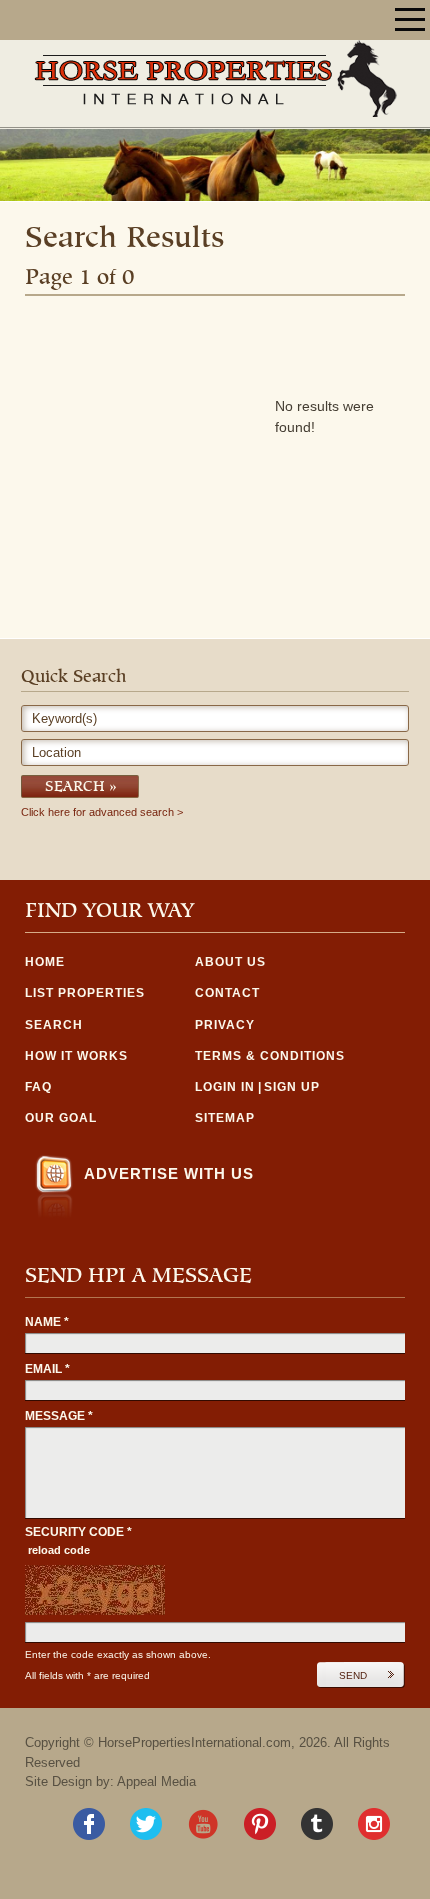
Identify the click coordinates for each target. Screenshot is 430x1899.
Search (75, 787)
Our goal (61, 1118)
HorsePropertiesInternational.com (194, 1742)
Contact (227, 993)
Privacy (225, 1025)
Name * (47, 1322)
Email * (47, 1369)
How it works (76, 1056)
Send (353, 1675)
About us (230, 962)
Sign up (292, 1087)
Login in (225, 1087)
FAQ (38, 1087)
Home (45, 962)
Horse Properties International (215, 78)
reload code (59, 1550)
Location (56, 752)
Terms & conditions (270, 1056)
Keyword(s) (64, 718)
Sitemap (225, 1118)
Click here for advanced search (97, 813)
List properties (85, 993)
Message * (59, 1416)
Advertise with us (169, 1173)
